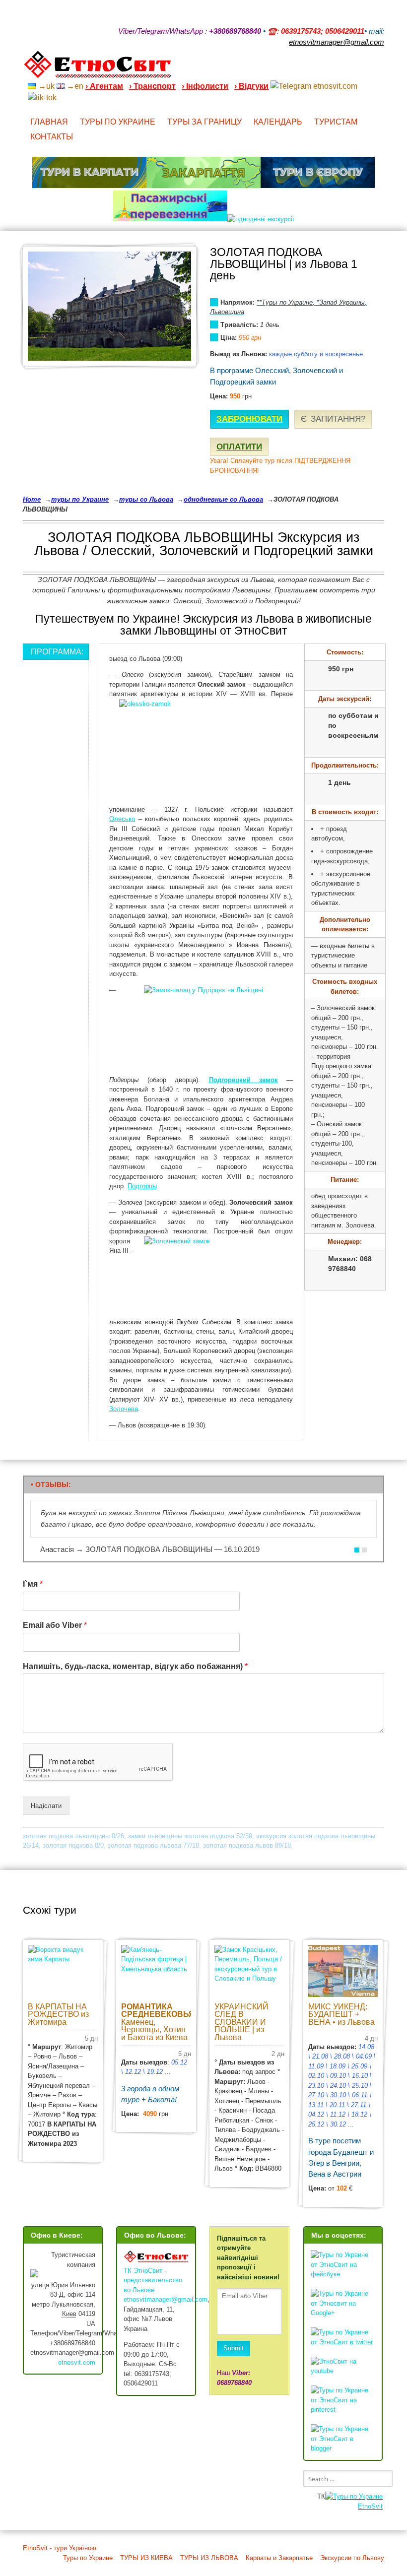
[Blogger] (380, 68)
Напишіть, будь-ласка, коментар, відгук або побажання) (135, 1666)
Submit (234, 2348)
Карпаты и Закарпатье (279, 2558)
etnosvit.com (77, 2362)
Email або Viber (55, 1625)
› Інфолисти (205, 86)
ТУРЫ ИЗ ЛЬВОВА (209, 2558)
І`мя (33, 1584)
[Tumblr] (354, 68)
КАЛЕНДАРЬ (278, 122)
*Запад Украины (341, 302)
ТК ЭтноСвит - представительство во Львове (153, 2280)
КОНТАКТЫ (52, 137)
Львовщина (227, 312)
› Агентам (104, 86)
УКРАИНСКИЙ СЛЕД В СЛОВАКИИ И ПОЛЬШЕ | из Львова (241, 2022)
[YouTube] (329, 68)
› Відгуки (251, 86)
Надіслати (46, 1806)
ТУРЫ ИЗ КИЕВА (146, 2558)
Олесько (122, 819)
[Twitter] (367, 68)
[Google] (316, 68)
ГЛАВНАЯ (49, 122)
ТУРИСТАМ (336, 122)
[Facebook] (341, 68)
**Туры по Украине (285, 302)
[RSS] (303, 68)
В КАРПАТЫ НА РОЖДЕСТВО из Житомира (58, 2014)
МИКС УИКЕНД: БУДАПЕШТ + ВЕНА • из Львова (341, 2014)
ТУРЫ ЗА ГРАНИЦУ (204, 122)
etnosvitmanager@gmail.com (166, 2299)
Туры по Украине (88, 2558)
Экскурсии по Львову (352, 2558)
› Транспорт (152, 86)
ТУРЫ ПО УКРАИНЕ (118, 122)
